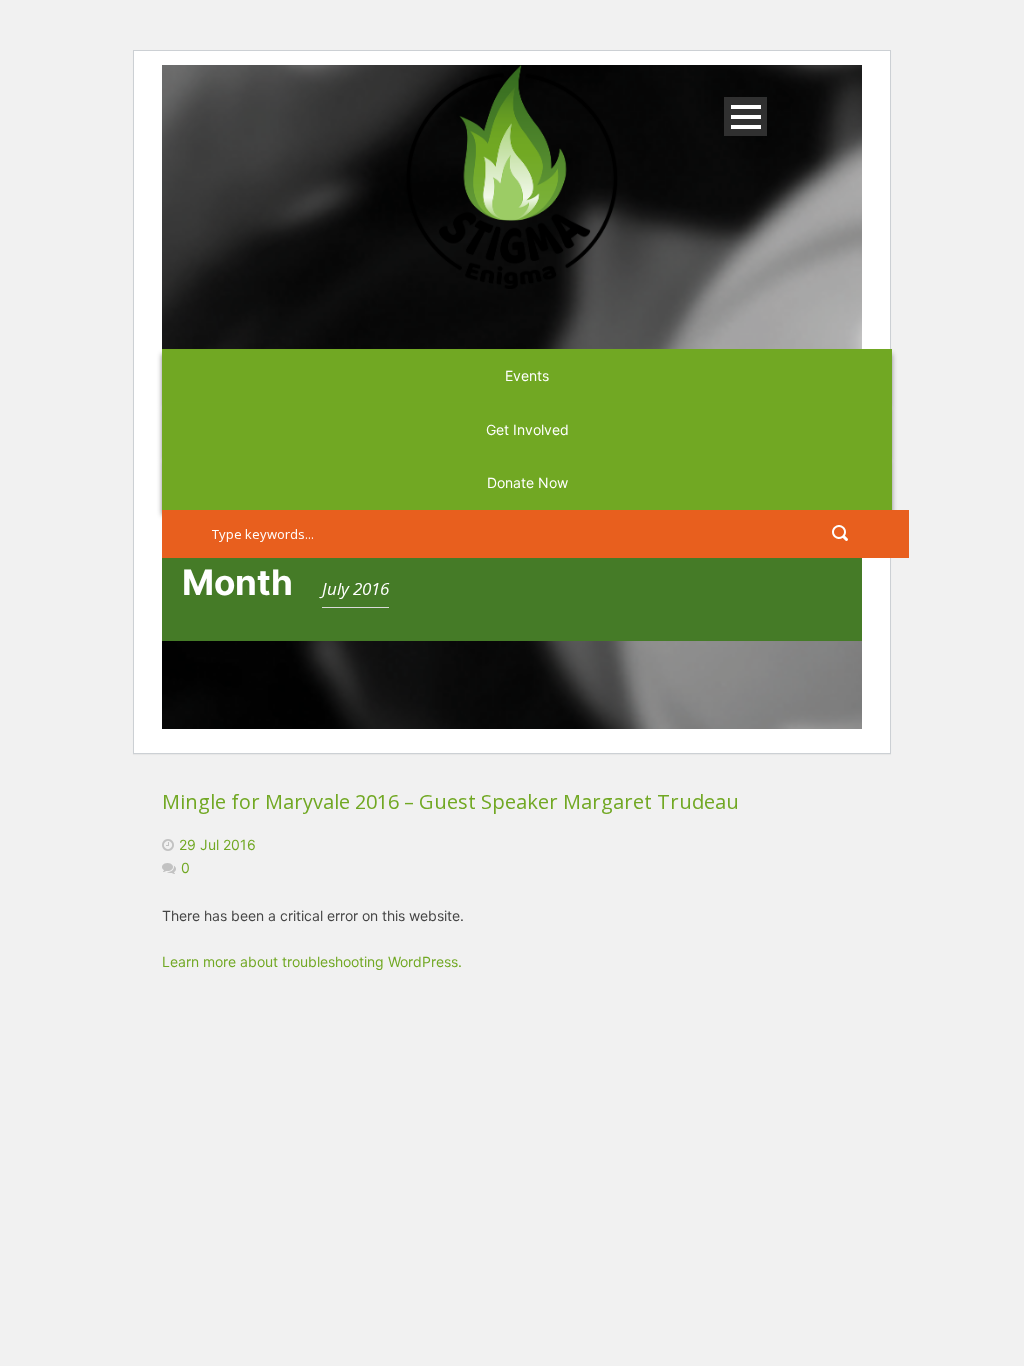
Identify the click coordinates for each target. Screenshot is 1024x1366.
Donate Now (527, 482)
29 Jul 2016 (217, 844)
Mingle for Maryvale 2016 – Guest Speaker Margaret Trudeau (450, 801)
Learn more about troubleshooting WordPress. (312, 961)
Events (527, 375)
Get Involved (527, 429)
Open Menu (745, 116)
